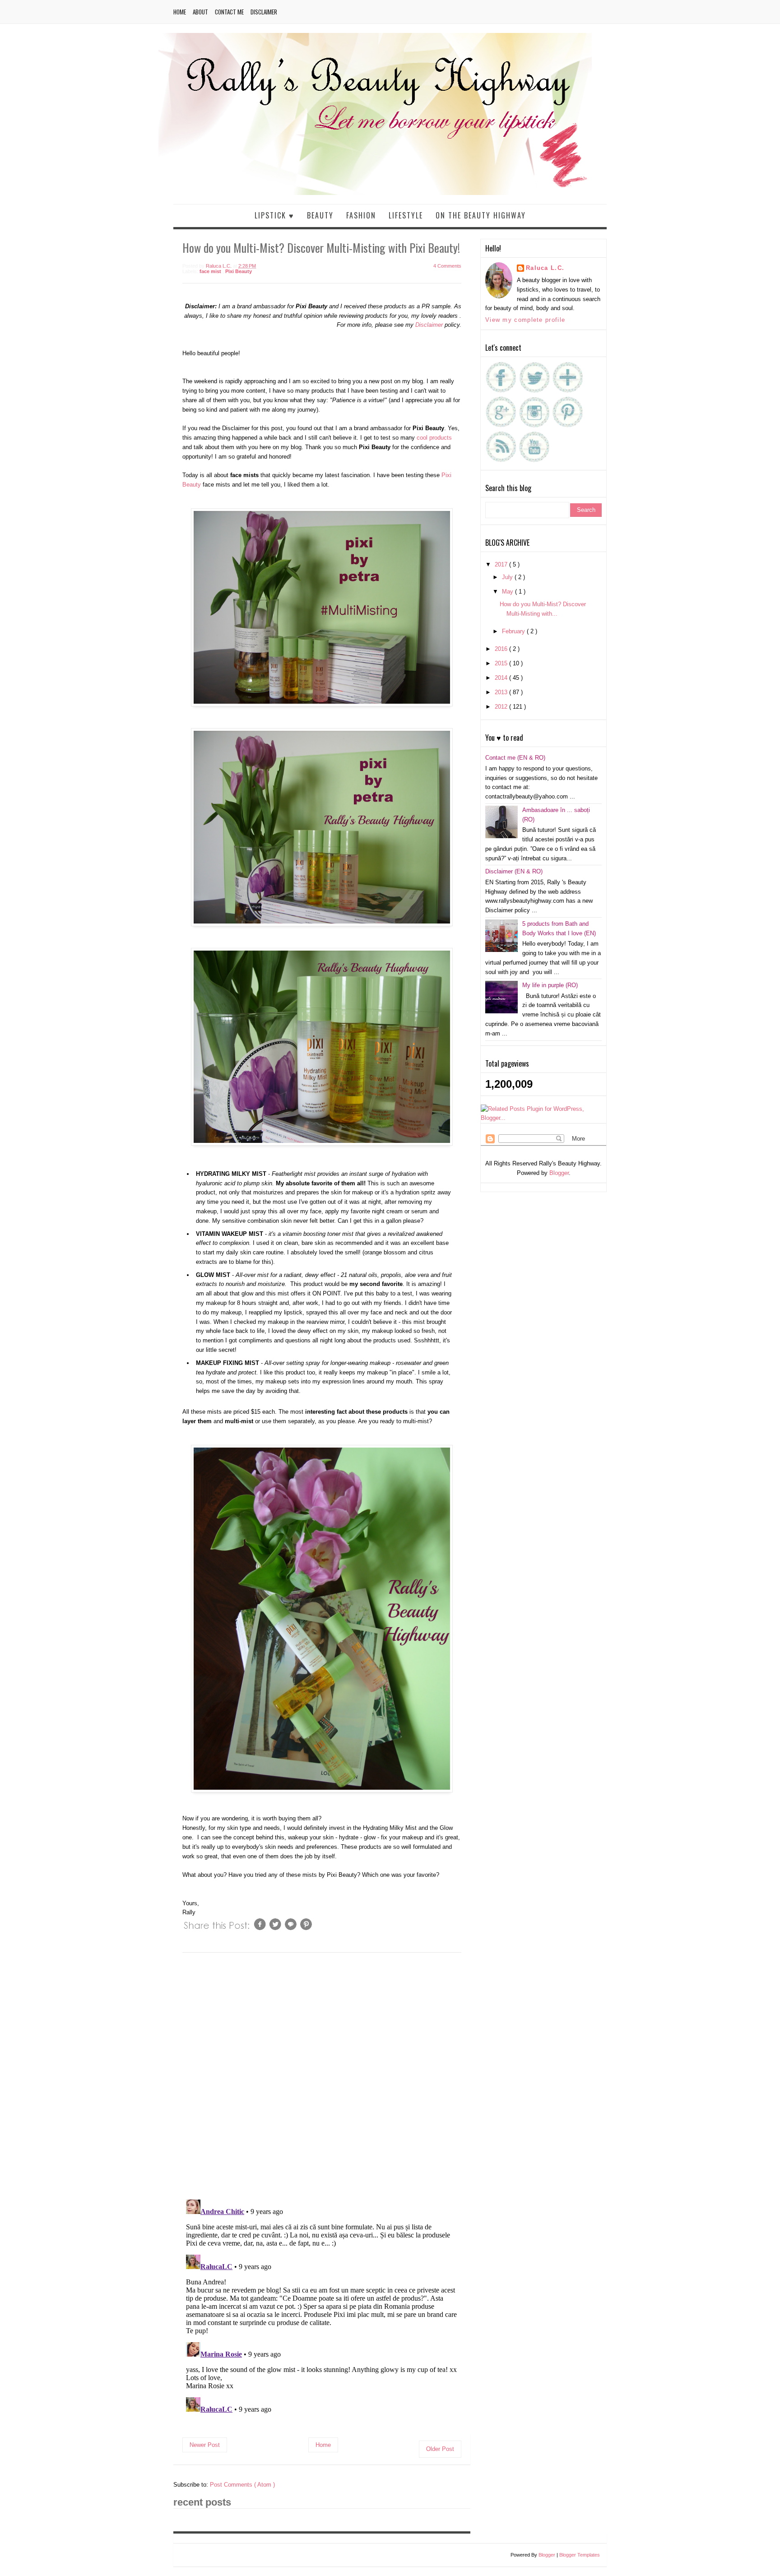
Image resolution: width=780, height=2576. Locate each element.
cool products (433, 438)
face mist (211, 271)
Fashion (361, 215)
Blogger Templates (580, 2555)
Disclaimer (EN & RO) (514, 871)
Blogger (559, 1173)
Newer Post (205, 2445)
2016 (502, 649)
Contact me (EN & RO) (515, 758)
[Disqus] (322, 2075)
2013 (502, 692)
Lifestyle (406, 215)
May (508, 592)
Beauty (320, 215)
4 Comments (447, 266)
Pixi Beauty (239, 271)
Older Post (440, 2449)
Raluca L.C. (545, 268)
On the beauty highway (481, 215)
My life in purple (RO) (550, 985)
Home (180, 12)
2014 (502, 678)
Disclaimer (264, 12)
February (514, 631)
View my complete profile (525, 320)
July (508, 577)
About (200, 12)
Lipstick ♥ (274, 215)
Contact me (229, 12)
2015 (502, 663)
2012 (502, 707)
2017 (502, 564)
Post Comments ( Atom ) (242, 2485)
